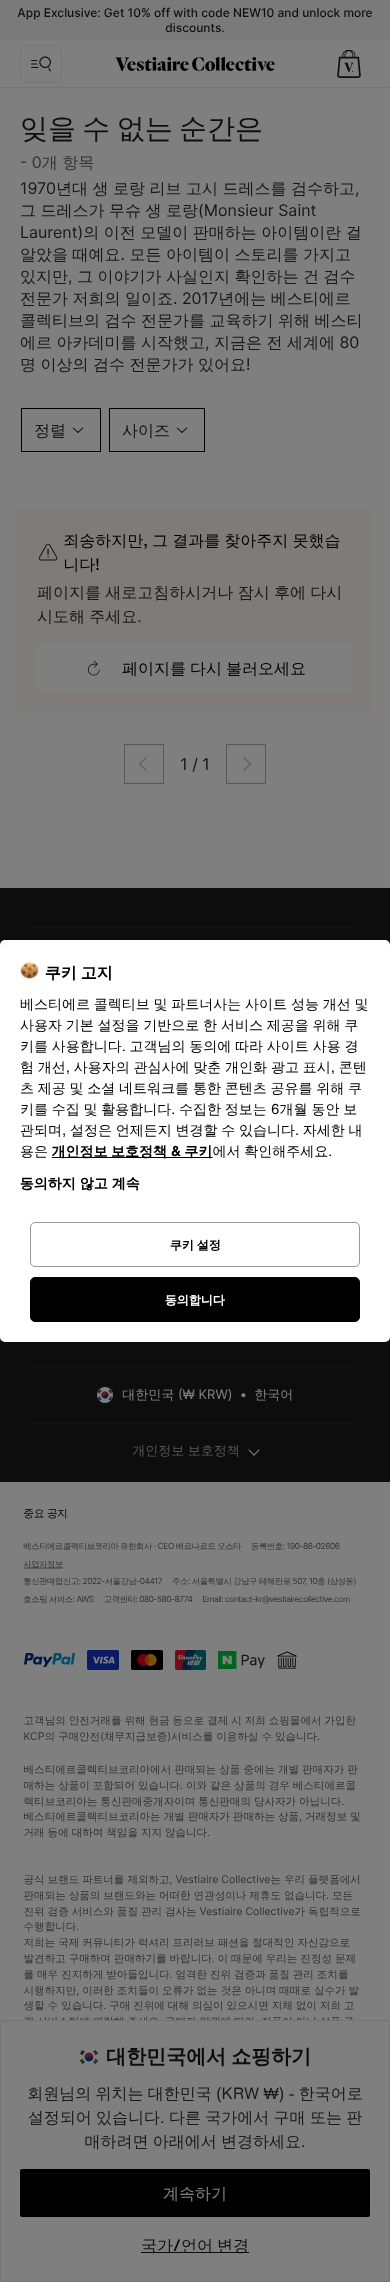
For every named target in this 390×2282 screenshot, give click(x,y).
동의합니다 (195, 1299)
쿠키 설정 (195, 1244)
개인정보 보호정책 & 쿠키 (132, 1151)
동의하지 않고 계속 (80, 1182)
